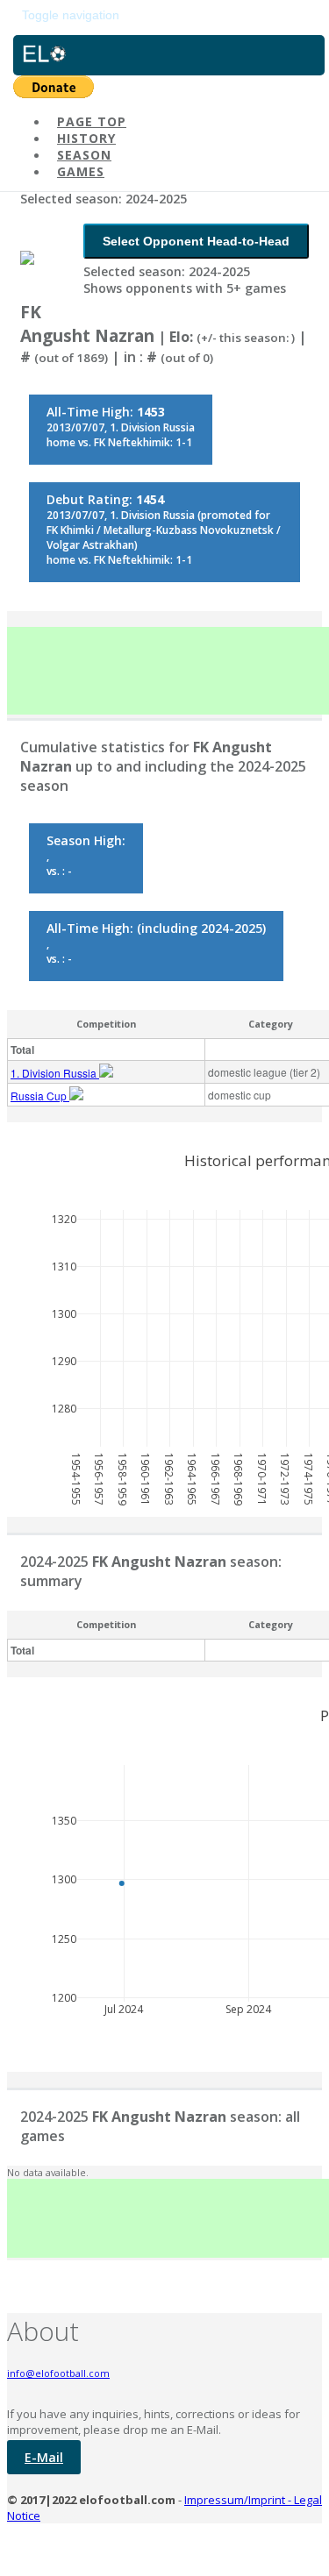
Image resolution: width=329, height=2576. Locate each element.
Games (81, 171)
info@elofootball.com (58, 2373)
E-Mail (44, 2457)
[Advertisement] (168, 671)
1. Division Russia (55, 1073)
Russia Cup (40, 1096)
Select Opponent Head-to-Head (196, 241)
